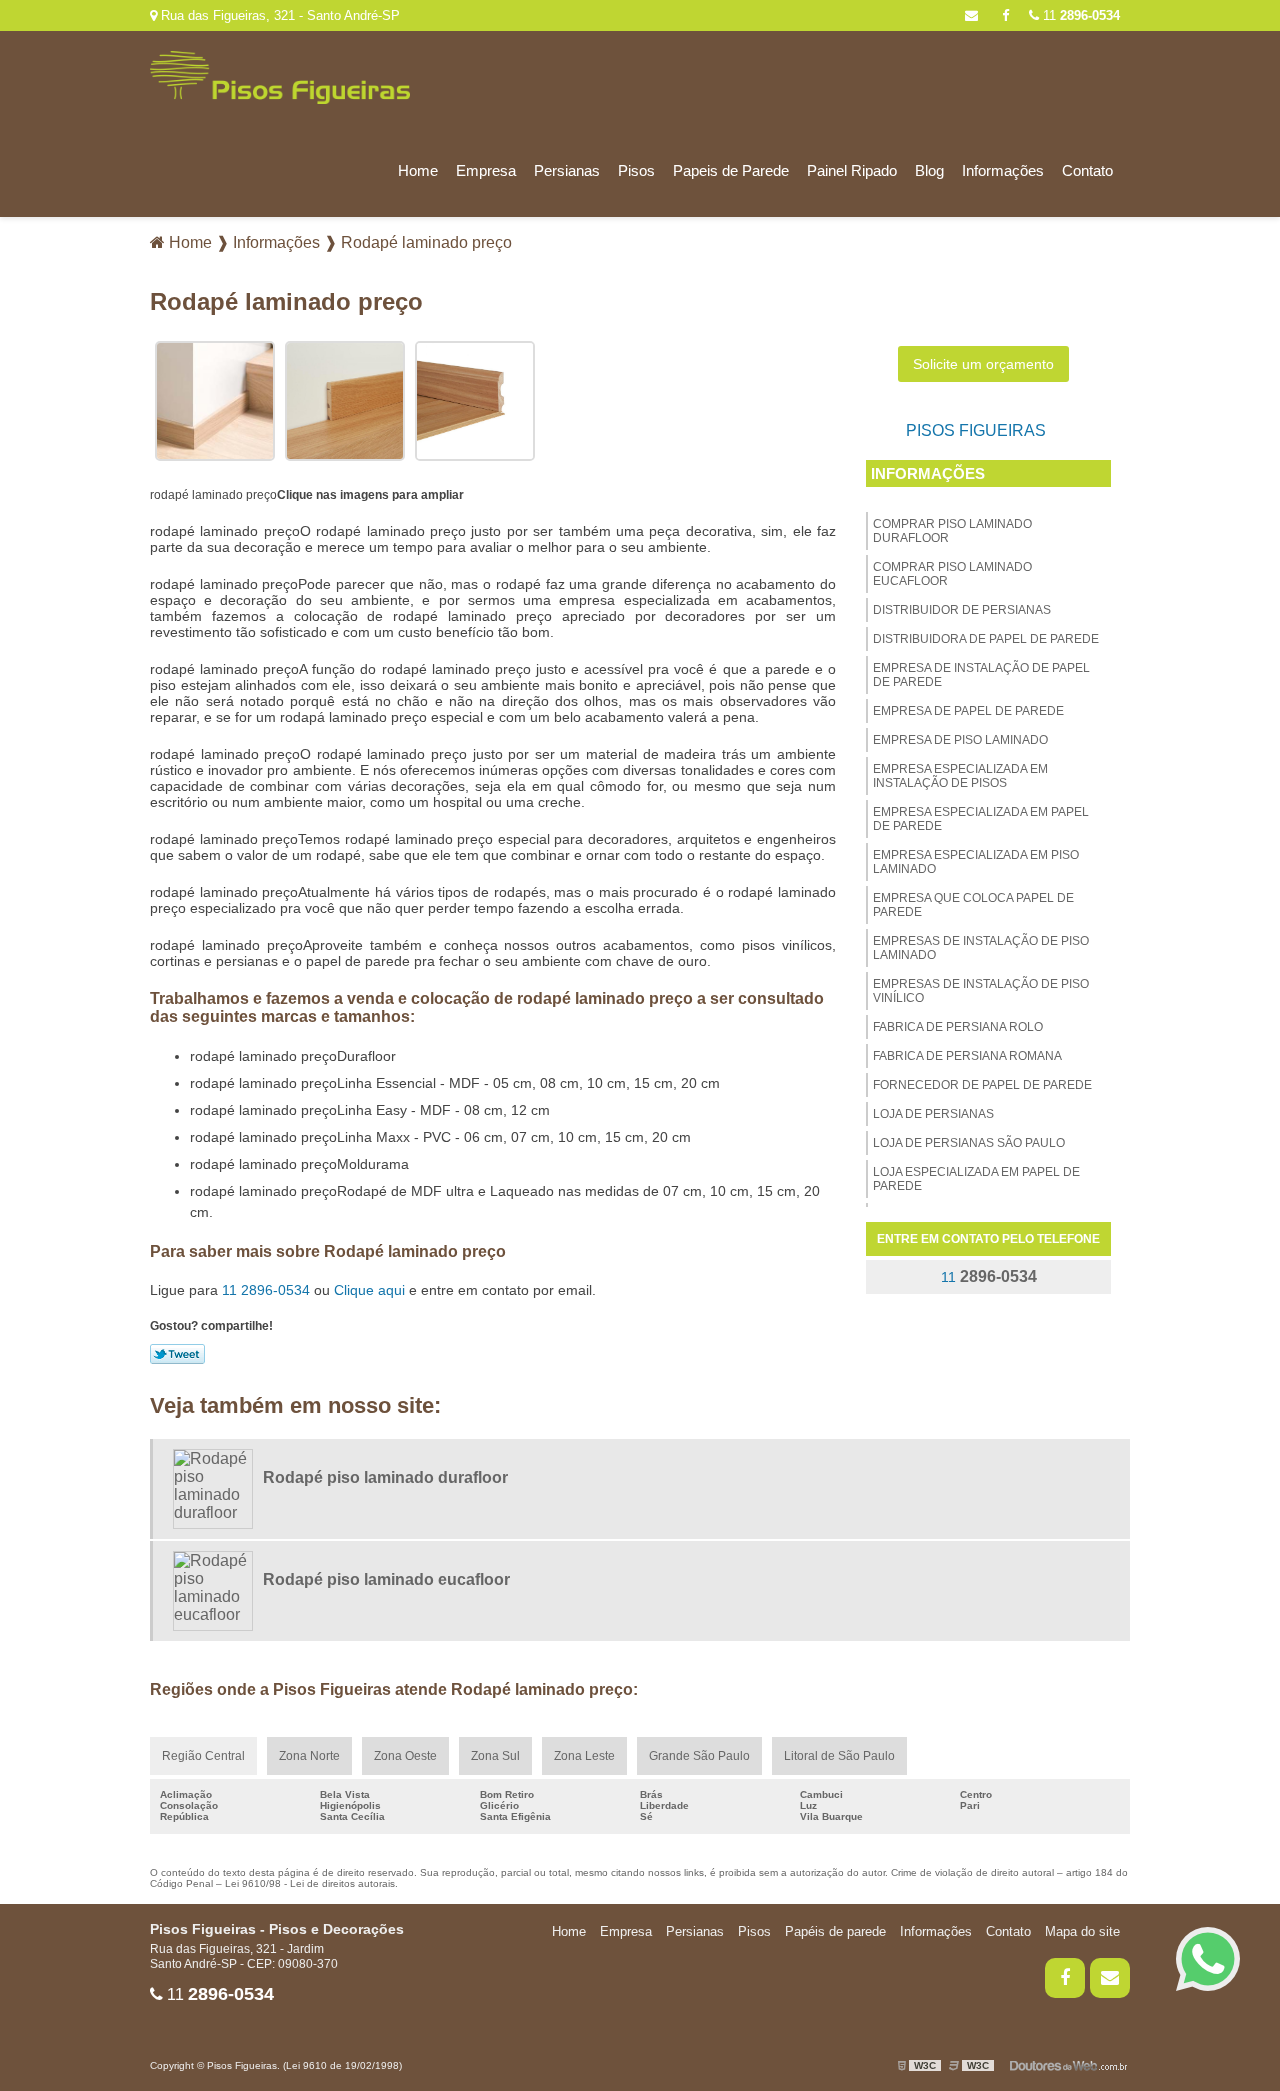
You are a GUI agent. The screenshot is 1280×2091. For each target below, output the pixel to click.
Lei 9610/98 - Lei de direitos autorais (310, 1883)
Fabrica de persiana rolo (958, 1027)
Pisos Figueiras (976, 430)
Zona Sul (495, 1756)
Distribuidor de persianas (962, 610)
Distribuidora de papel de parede (986, 639)
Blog (929, 170)
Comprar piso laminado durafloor (952, 531)
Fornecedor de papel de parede (982, 1085)
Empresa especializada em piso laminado (976, 862)
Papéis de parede (835, 1931)
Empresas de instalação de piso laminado (981, 948)
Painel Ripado (852, 170)
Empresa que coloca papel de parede (973, 905)
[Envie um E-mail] (971, 15)
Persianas (567, 170)
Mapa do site (1082, 1931)
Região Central (203, 1756)
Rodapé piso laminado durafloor (385, 1477)
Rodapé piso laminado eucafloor (386, 1579)
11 (1079, 15)
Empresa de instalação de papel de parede (981, 675)
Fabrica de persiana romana (967, 1056)
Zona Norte (309, 1756)
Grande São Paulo (699, 1756)
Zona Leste (584, 1756)
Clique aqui (369, 1290)
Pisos (636, 170)
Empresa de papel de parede (968, 711)
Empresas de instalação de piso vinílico (981, 991)
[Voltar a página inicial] (280, 76)
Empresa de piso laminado (960, 740)
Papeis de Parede (731, 170)
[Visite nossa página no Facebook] (1005, 15)
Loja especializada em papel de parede (976, 1179)
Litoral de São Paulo (839, 1756)
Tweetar (177, 1354)
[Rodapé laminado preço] (215, 399)
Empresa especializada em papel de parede (981, 819)
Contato (1087, 170)
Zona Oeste (405, 1756)
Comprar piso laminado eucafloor (952, 574)
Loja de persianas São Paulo (969, 1143)
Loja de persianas (933, 1114)
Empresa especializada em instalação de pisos (960, 776)
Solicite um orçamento (983, 364)
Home (418, 170)
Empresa (486, 170)
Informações (1003, 170)
